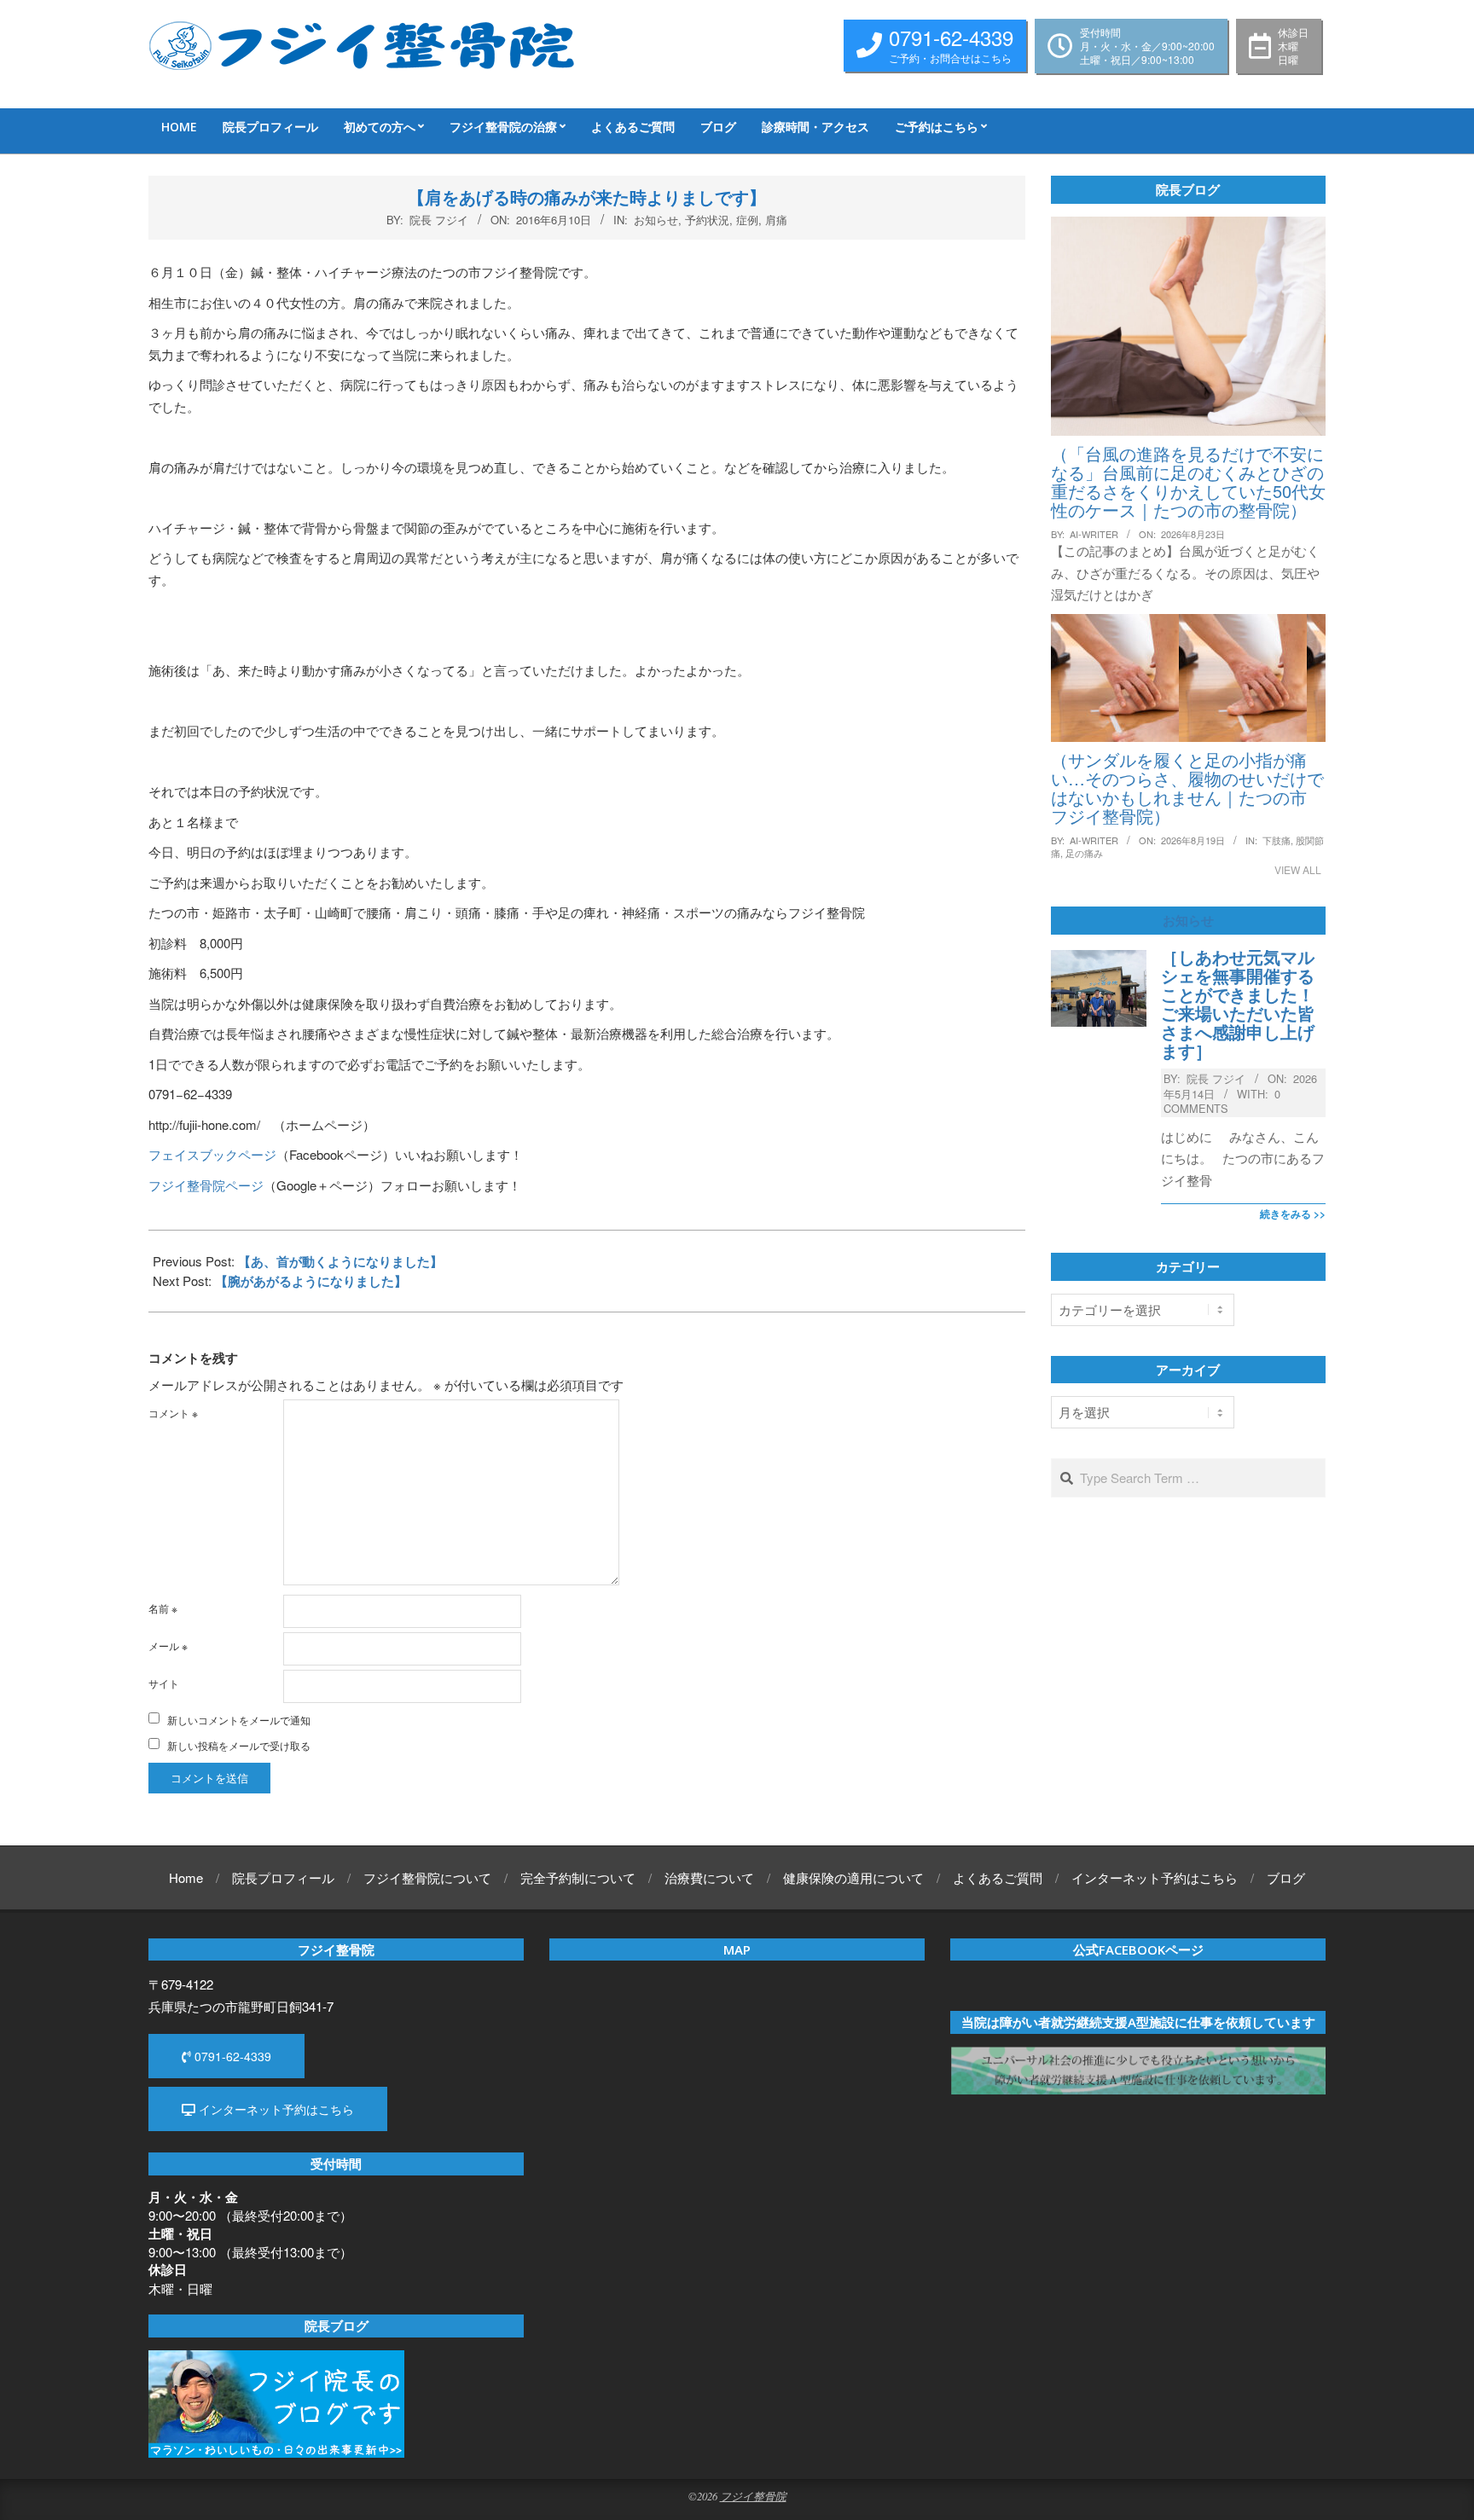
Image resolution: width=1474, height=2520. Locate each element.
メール (168, 1645)
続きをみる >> (1293, 1214)
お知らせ (656, 220)
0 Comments (1222, 1101)
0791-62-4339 (231, 2056)
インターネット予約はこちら (275, 2109)
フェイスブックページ (212, 1154)
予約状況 (707, 220)
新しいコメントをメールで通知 (239, 1720)
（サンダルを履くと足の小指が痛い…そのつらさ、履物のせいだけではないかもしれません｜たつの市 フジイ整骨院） (1187, 788)
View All (1298, 869)
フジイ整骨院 (753, 2496)
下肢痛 (1277, 840)
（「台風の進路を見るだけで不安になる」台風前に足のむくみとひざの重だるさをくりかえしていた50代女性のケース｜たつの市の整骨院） (1188, 481)
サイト (164, 1683)
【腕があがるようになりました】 (311, 1281)
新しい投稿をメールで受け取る (239, 1745)
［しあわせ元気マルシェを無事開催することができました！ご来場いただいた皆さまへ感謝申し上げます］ (1238, 1004)
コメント (173, 1413)
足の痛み (1084, 853)
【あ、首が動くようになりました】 (340, 1261)
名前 (163, 1608)
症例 (747, 220)
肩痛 (776, 220)
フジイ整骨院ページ (206, 1185)
